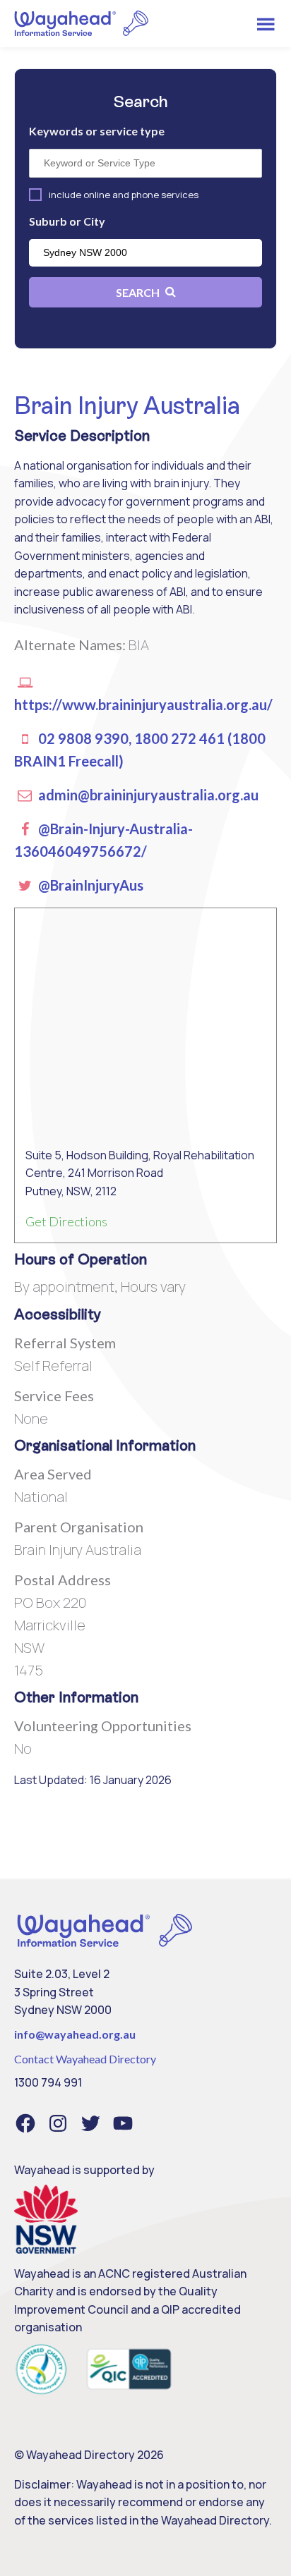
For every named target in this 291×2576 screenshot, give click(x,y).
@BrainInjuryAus (89, 885)
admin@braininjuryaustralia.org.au (147, 795)
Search (139, 292)
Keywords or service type (97, 131)
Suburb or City (67, 221)
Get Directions (66, 1221)
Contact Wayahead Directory (85, 2059)
